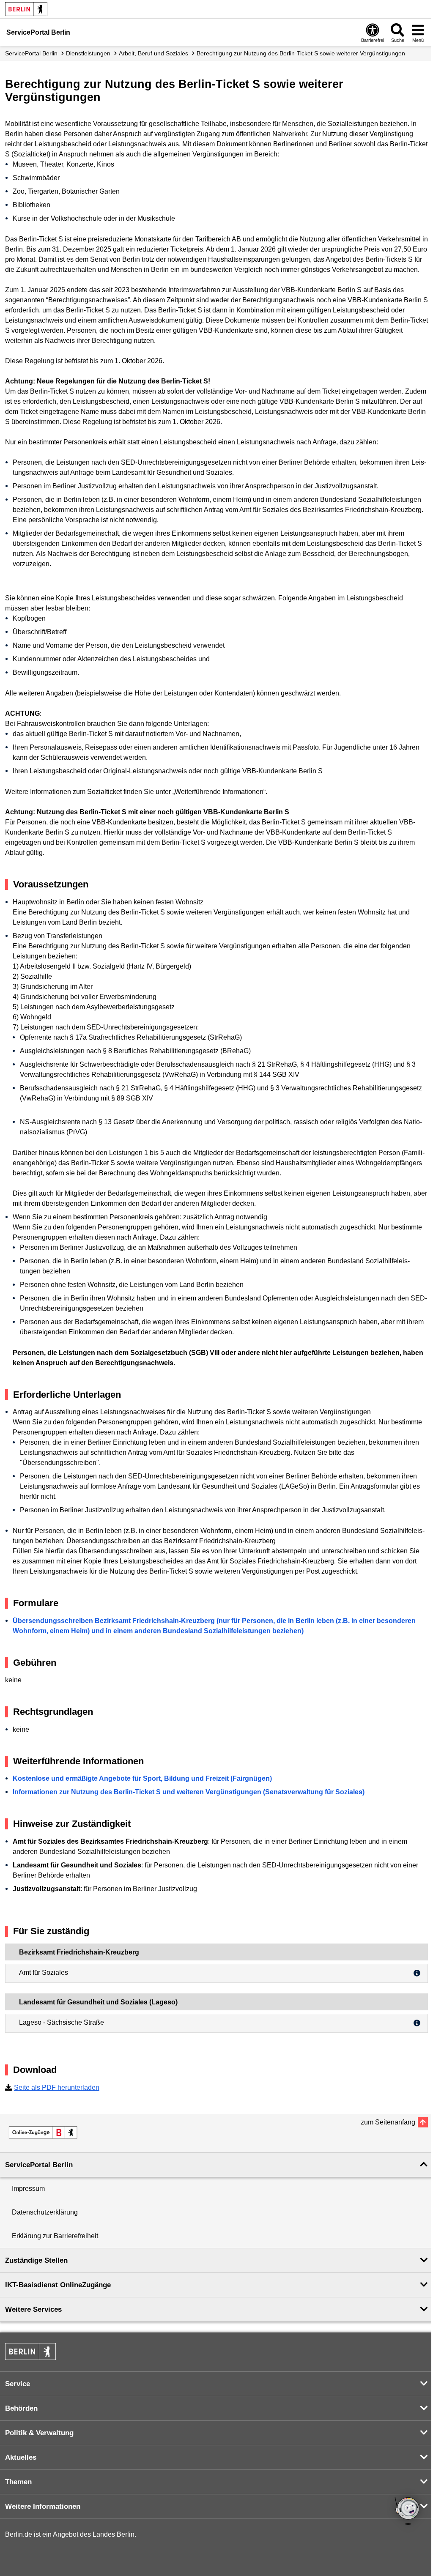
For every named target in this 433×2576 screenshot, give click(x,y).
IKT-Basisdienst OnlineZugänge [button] (58, 2285)
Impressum (28, 2189)
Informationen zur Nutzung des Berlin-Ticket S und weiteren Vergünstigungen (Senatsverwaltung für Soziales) (189, 1792)
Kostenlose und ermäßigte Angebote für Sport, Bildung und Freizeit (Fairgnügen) (142, 1778)
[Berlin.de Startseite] (26, 9)
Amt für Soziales (44, 1972)
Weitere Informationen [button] (43, 2506)
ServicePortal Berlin (31, 53)
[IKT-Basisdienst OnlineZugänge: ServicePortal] (43, 2133)
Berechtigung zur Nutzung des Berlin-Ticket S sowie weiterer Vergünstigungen (301, 53)
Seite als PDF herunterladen (57, 2087)
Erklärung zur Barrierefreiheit (55, 2236)
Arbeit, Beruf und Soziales (153, 53)
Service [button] (18, 2384)
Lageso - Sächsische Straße (62, 2022)
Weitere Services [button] (33, 2309)
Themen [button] (18, 2482)
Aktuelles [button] (21, 2457)
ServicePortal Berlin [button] (39, 2165)
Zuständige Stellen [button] (36, 2260)
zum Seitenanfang (388, 2122)
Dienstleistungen (88, 53)
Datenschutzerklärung (45, 2212)
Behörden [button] (21, 2408)
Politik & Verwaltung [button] (39, 2433)
